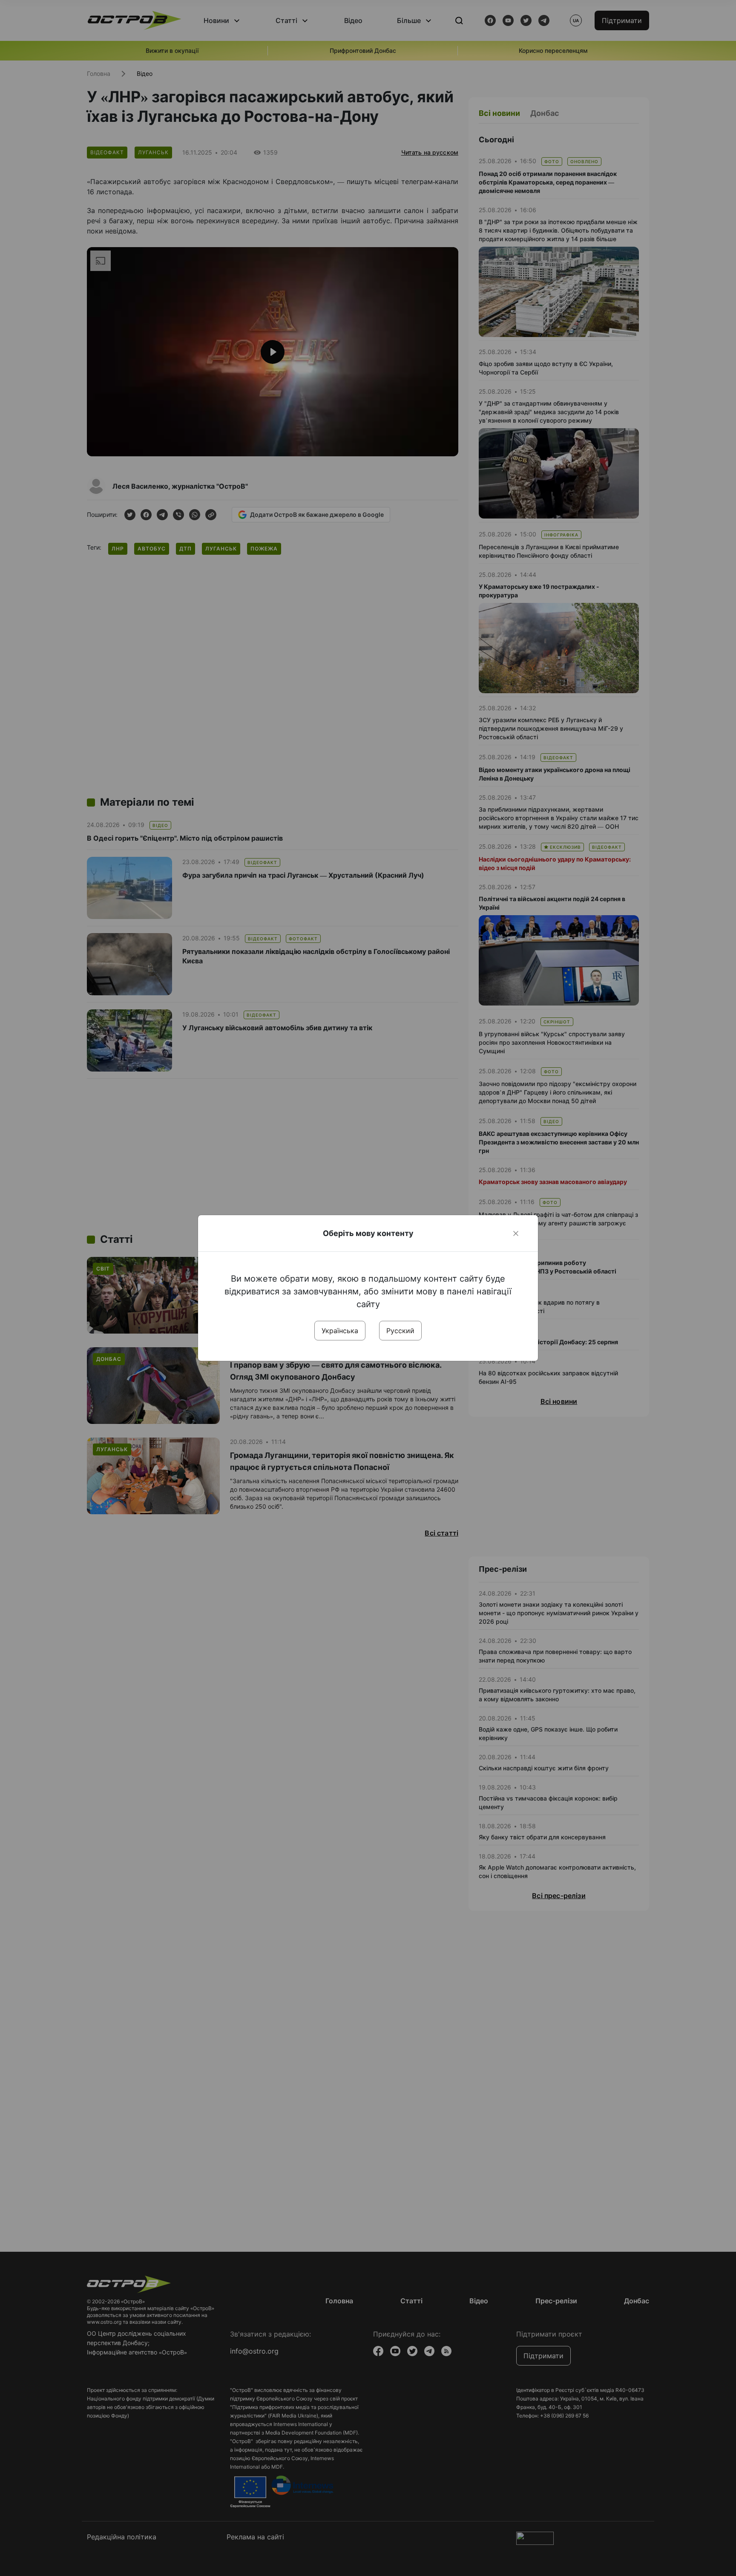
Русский (400, 1331)
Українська (340, 1331)
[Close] (516, 1233)
